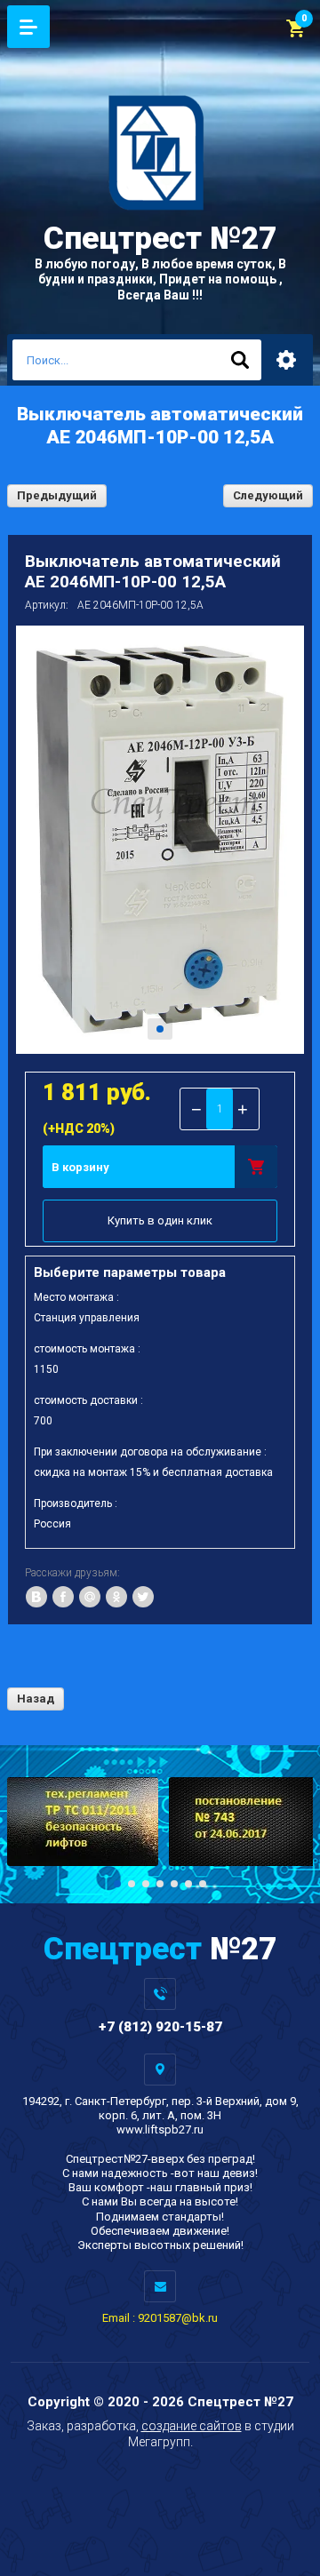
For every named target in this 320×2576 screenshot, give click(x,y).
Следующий (268, 495)
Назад (36, 1699)
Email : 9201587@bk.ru (160, 2318)
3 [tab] (146, 1884)
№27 (160, 239)
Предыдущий (57, 495)
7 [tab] (203, 1884)
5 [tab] (174, 1884)
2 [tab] (132, 1884)
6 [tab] (188, 1884)
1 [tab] (160, 1029)
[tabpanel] (160, 840)
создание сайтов (192, 2426)
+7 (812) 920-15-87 (160, 2027)
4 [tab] (160, 1884)
